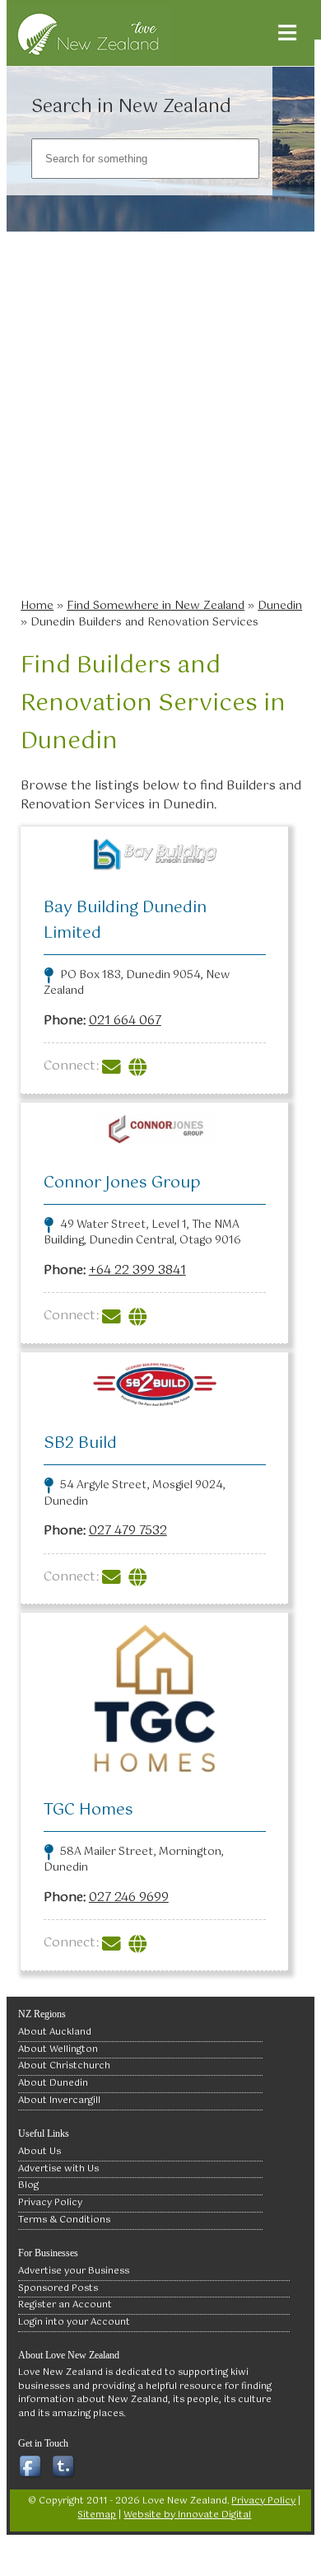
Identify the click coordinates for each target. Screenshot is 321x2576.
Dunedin (280, 606)
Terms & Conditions (64, 2220)
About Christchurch (64, 2066)
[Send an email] (114, 1066)
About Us (40, 2152)
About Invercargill (59, 2101)
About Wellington (58, 2049)
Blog (28, 2185)
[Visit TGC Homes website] (140, 1943)
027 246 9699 (129, 1897)
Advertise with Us (58, 2169)
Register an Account (65, 2305)
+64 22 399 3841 (137, 1270)
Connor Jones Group (122, 1183)
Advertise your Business (74, 2271)
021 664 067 (125, 1021)
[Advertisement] (160, 420)
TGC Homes (88, 1810)
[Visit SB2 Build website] (140, 1577)
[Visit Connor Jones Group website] (140, 1316)
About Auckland (55, 2032)
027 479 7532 (128, 1531)
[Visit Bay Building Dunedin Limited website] (140, 1066)
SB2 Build (80, 1443)
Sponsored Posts (58, 2288)
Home (37, 606)
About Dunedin (53, 2083)
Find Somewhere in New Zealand (156, 606)
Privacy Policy (50, 2203)
